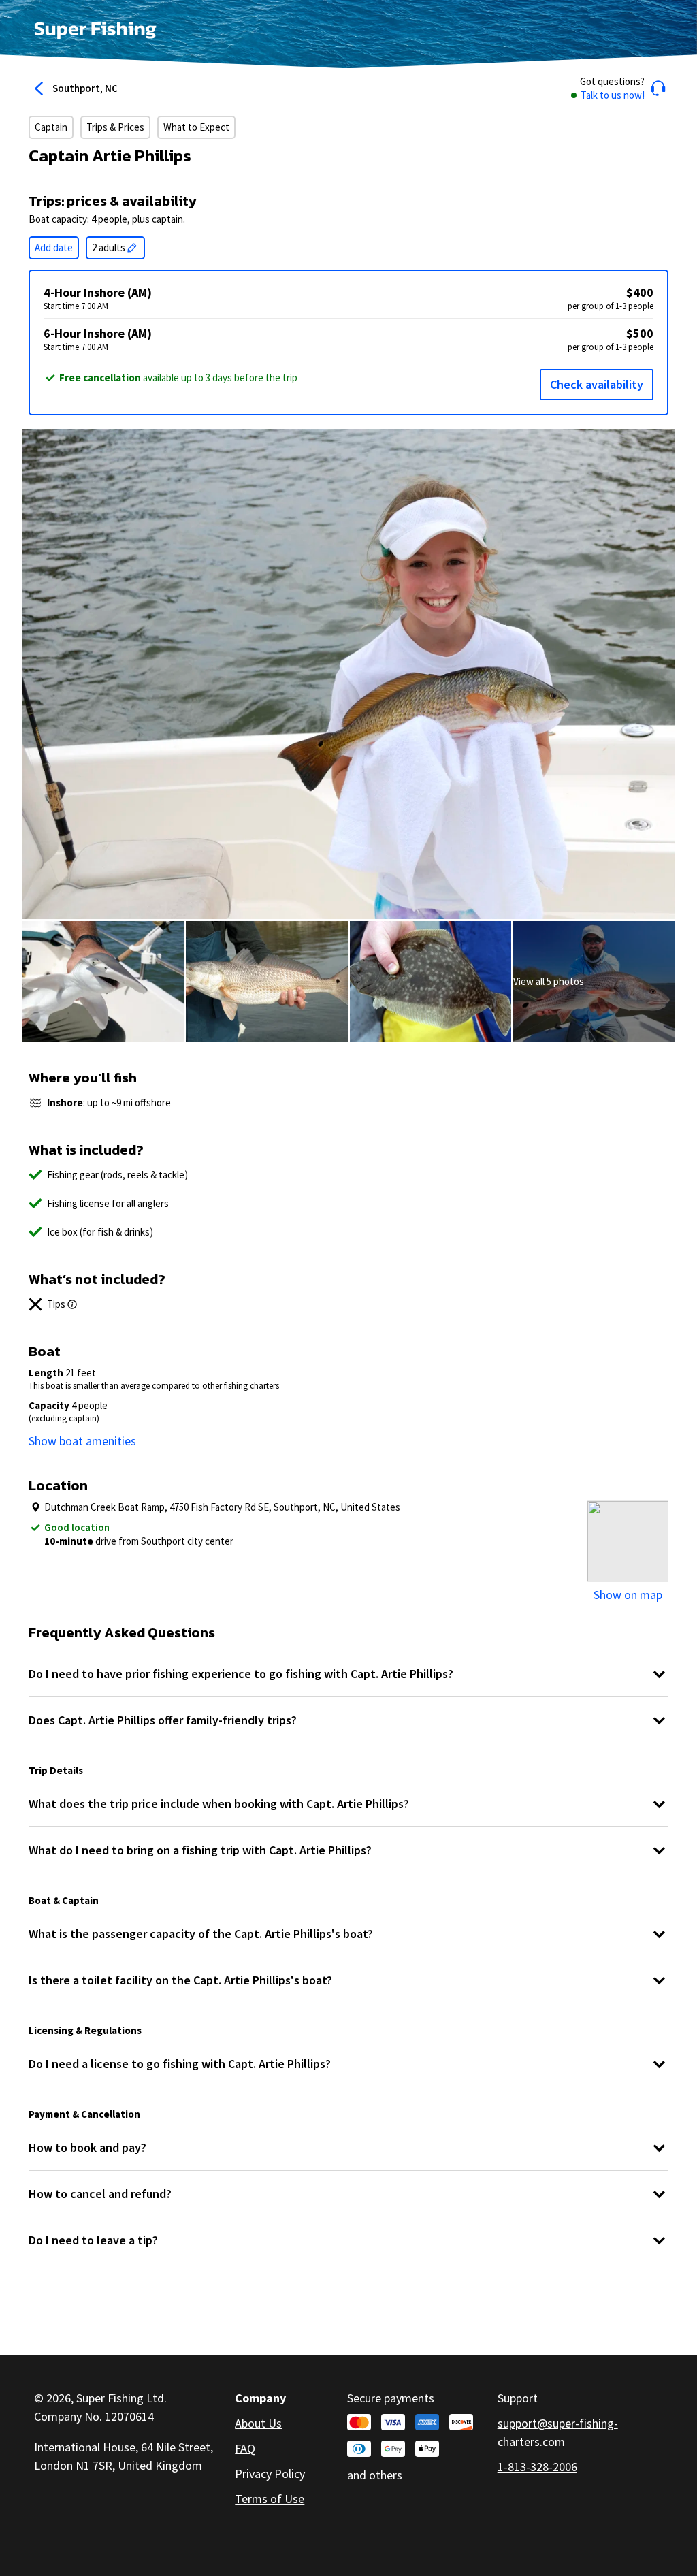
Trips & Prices (115, 127)
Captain (51, 127)
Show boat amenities (82, 1441)
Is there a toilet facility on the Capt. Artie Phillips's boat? (180, 1980)
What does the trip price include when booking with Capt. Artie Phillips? (219, 1804)
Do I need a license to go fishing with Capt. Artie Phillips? (180, 2064)
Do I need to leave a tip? (93, 2240)
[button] (618, 88)
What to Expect (196, 127)
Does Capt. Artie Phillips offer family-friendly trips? (163, 1720)
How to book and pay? (87, 2147)
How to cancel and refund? (100, 2194)
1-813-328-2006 (537, 2467)
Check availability (597, 384)
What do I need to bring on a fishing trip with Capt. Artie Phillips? (200, 1850)
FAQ (245, 2448)
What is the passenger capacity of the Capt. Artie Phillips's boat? (201, 1934)
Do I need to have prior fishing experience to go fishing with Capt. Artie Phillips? (241, 1674)
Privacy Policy (270, 2474)
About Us (258, 2423)
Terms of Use (270, 2499)
